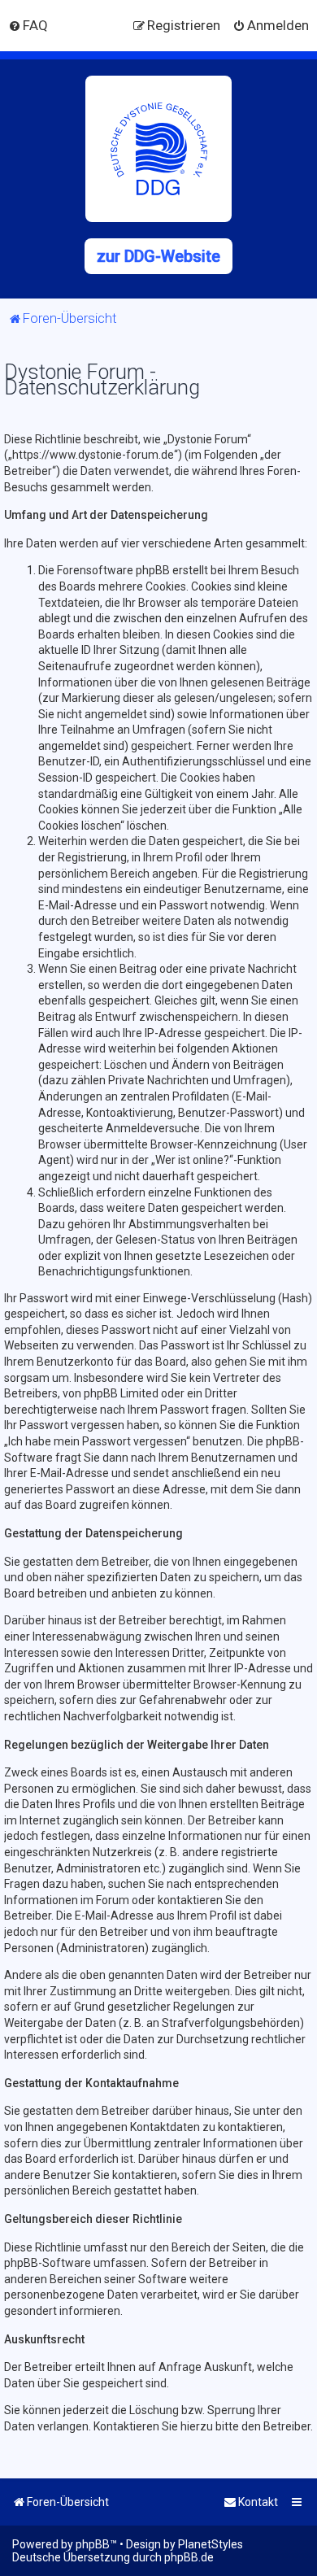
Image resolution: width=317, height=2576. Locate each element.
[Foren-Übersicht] (158, 149)
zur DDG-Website (158, 256)
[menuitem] (28, 25)
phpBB (93, 2544)
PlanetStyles (211, 2544)
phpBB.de (189, 2557)
